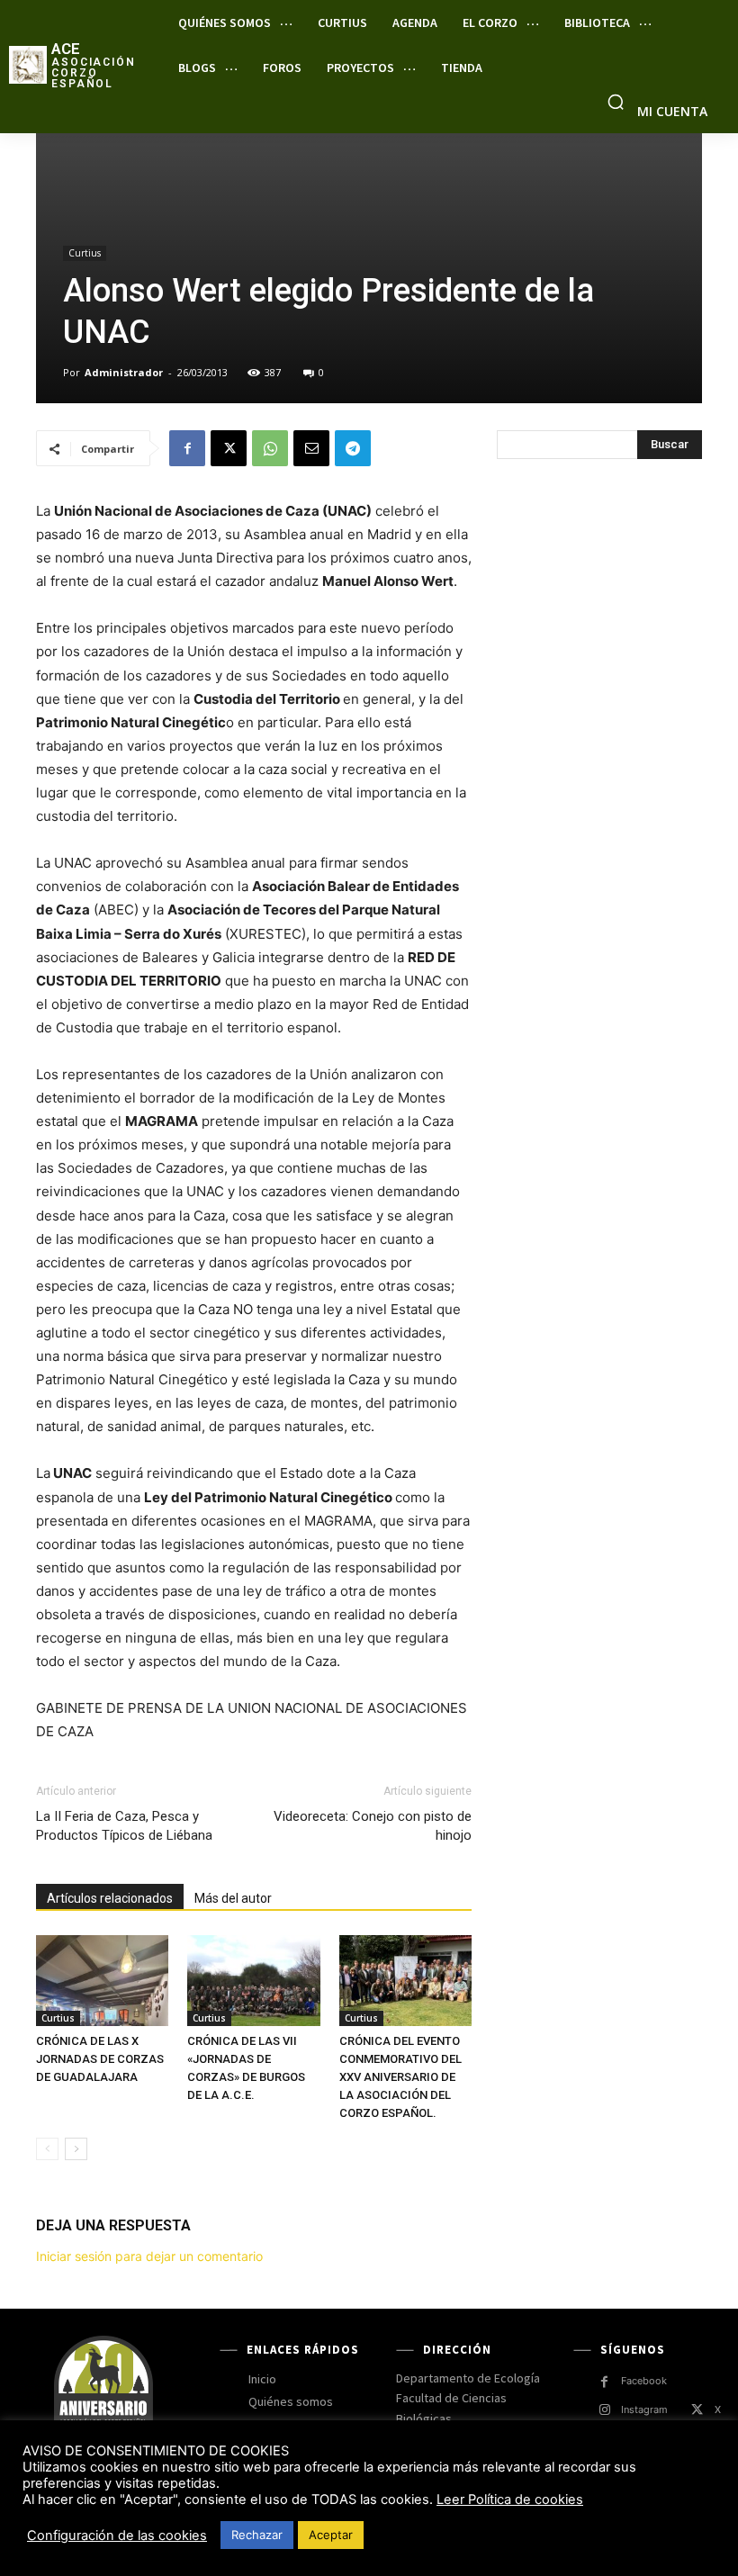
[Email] (311, 448)
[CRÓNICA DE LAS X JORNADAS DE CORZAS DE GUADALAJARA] (102, 1981)
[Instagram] (604, 2410)
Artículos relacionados (110, 1898)
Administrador (124, 372)
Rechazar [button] (257, 2535)
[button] (616, 102)
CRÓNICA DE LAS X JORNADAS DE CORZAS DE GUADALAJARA (100, 2059)
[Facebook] (187, 448)
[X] (229, 448)
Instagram (644, 2409)
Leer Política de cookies (510, 2499)
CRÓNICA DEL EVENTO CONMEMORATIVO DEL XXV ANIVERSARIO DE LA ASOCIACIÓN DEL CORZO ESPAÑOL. (400, 2077)
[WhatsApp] (270, 448)
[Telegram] (353, 448)
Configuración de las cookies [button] (117, 2535)
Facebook (644, 2381)
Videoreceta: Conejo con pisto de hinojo (373, 1826)
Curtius (85, 253)
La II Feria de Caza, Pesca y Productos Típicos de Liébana (124, 1826)
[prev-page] (47, 2149)
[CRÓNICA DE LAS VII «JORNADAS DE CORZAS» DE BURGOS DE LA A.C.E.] (253, 1981)
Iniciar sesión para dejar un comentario (149, 2256)
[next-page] (76, 2149)
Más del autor (233, 1898)
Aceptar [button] (331, 2535)
